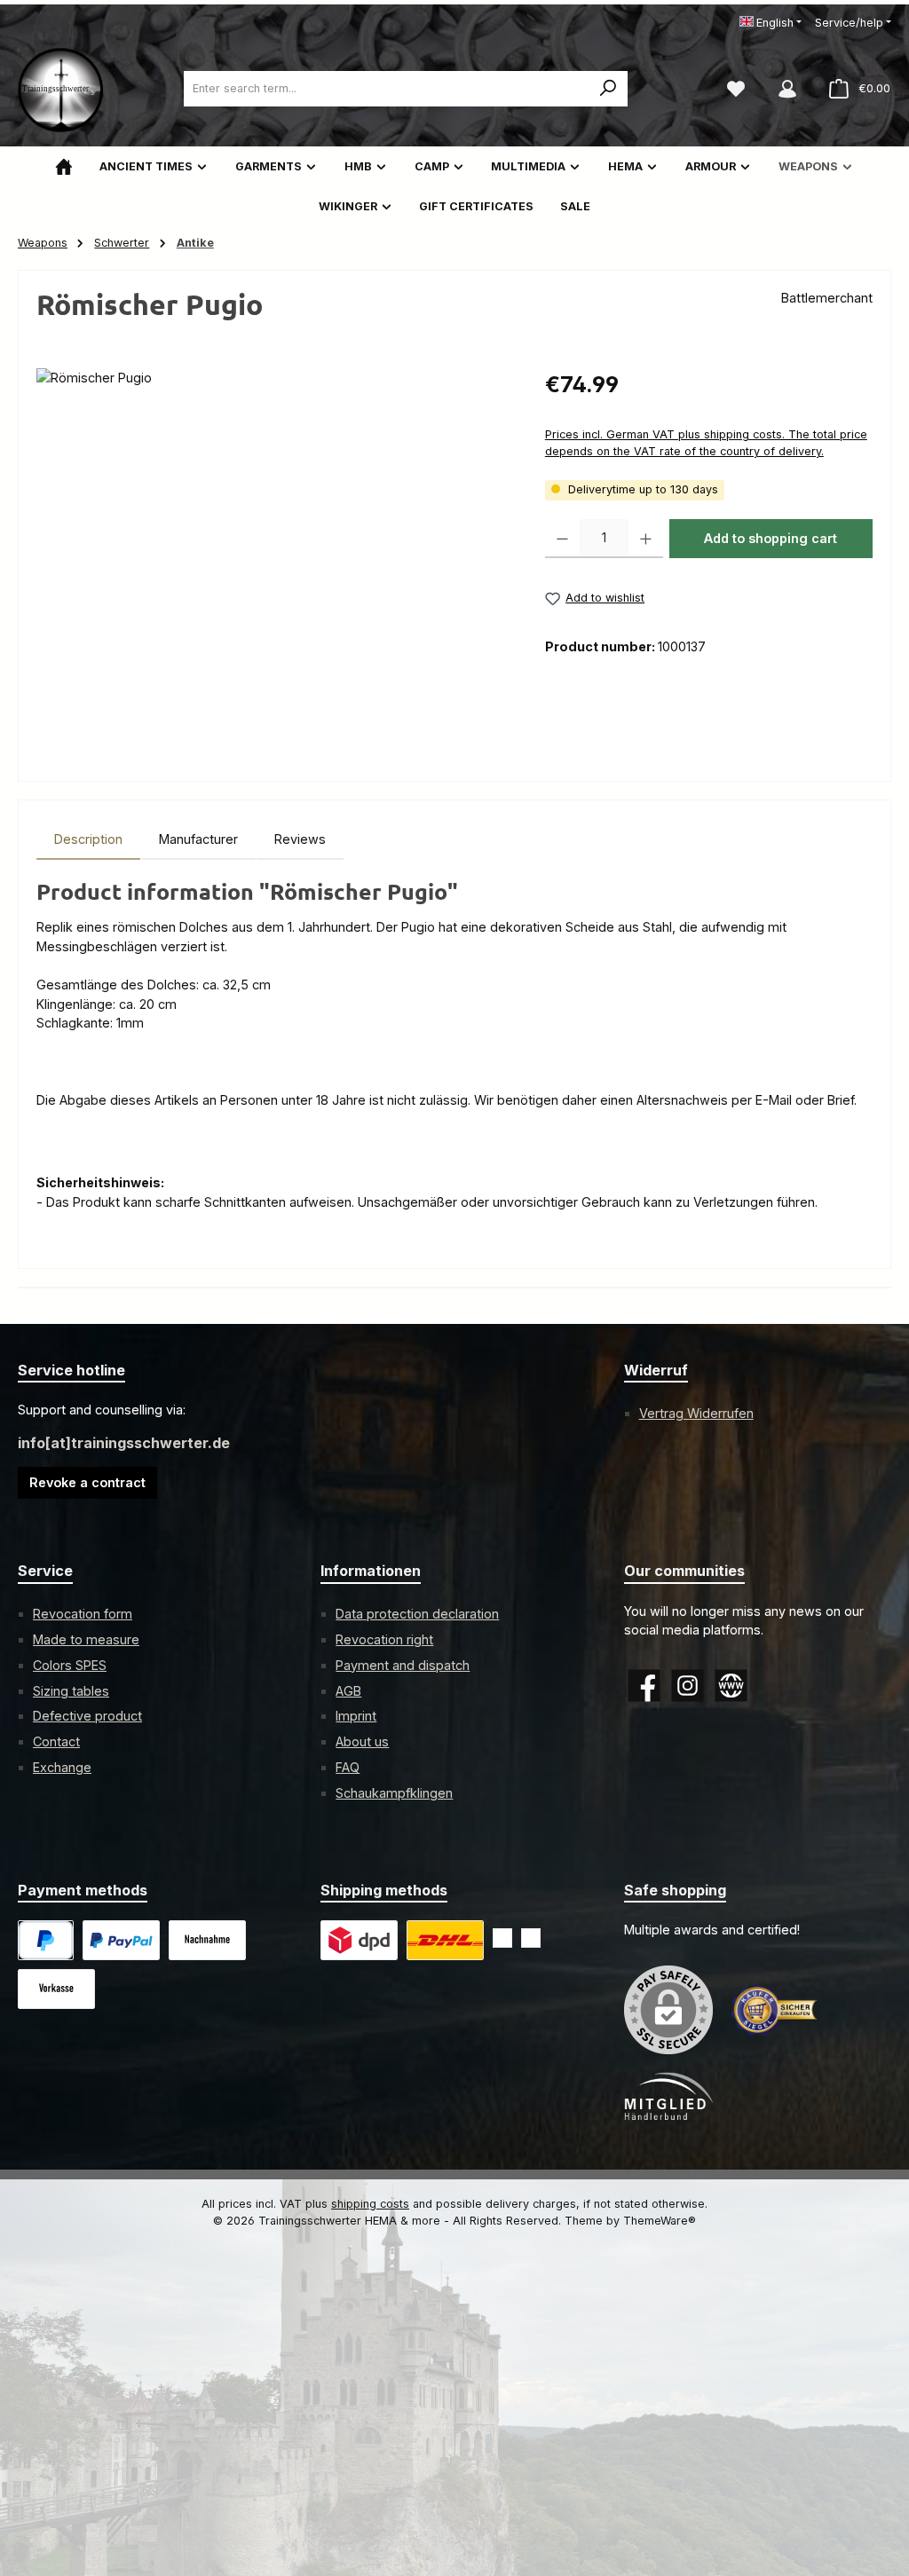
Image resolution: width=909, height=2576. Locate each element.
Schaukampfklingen (394, 1793)
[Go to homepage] (62, 89)
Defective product (87, 1716)
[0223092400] (273, 559)
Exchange (62, 1767)
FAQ (348, 1767)
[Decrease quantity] (562, 539)
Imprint (356, 1716)
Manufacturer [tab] (198, 839)
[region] (273, 559)
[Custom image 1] (121, 1940)
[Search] (609, 89)
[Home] (64, 166)
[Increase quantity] (646, 539)
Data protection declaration (417, 1614)
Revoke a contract (87, 1482)
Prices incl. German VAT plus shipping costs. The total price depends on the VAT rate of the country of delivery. (706, 443)
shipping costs (370, 2204)
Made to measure (86, 1639)
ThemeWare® (660, 2221)
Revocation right (384, 1639)
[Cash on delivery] (207, 1940)
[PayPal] (46, 1940)
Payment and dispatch (403, 1665)
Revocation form (83, 1614)
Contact (56, 1741)
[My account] (787, 89)
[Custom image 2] (445, 1940)
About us (362, 1741)
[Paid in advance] (56, 1989)
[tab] (88, 839)
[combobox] (386, 89)
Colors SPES (70, 1665)
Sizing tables (71, 1691)
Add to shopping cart (771, 538)
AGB (348, 1691)
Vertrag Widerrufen (696, 1413)
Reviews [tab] (300, 839)
